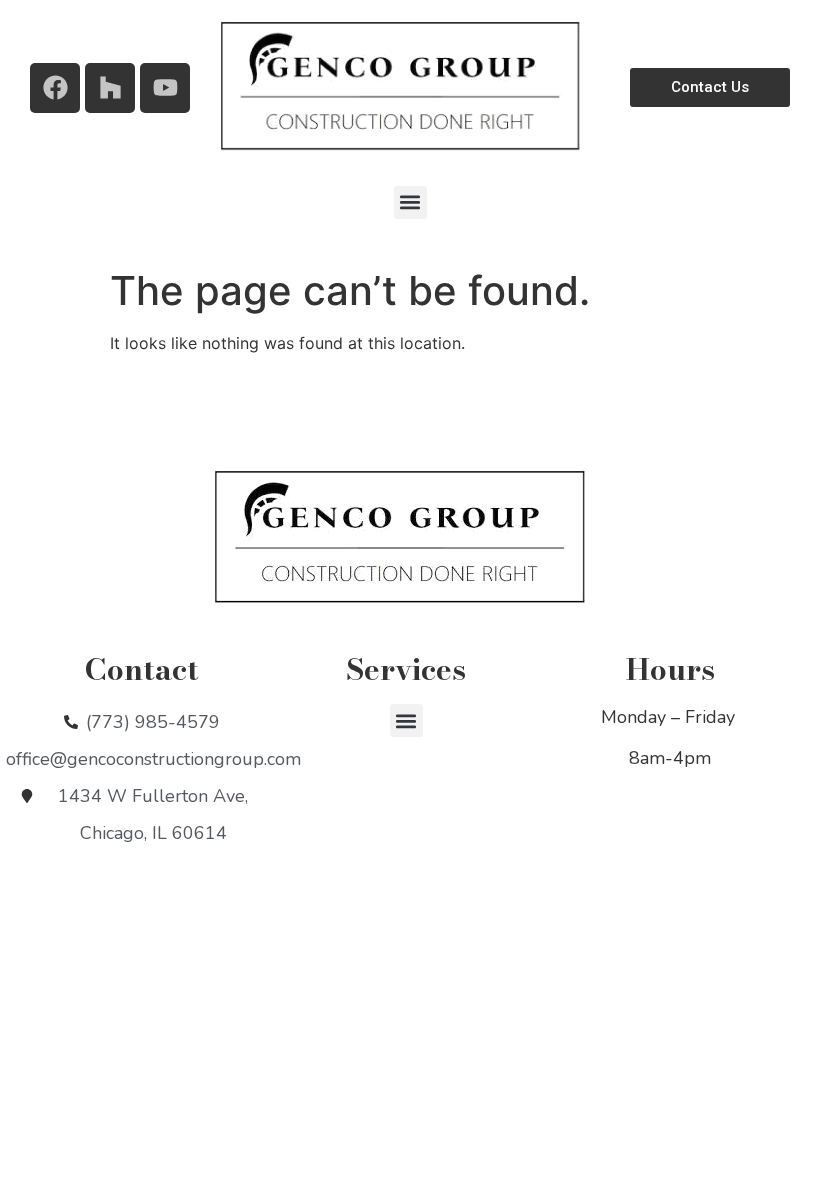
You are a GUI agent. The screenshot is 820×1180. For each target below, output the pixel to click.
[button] (410, 202)
